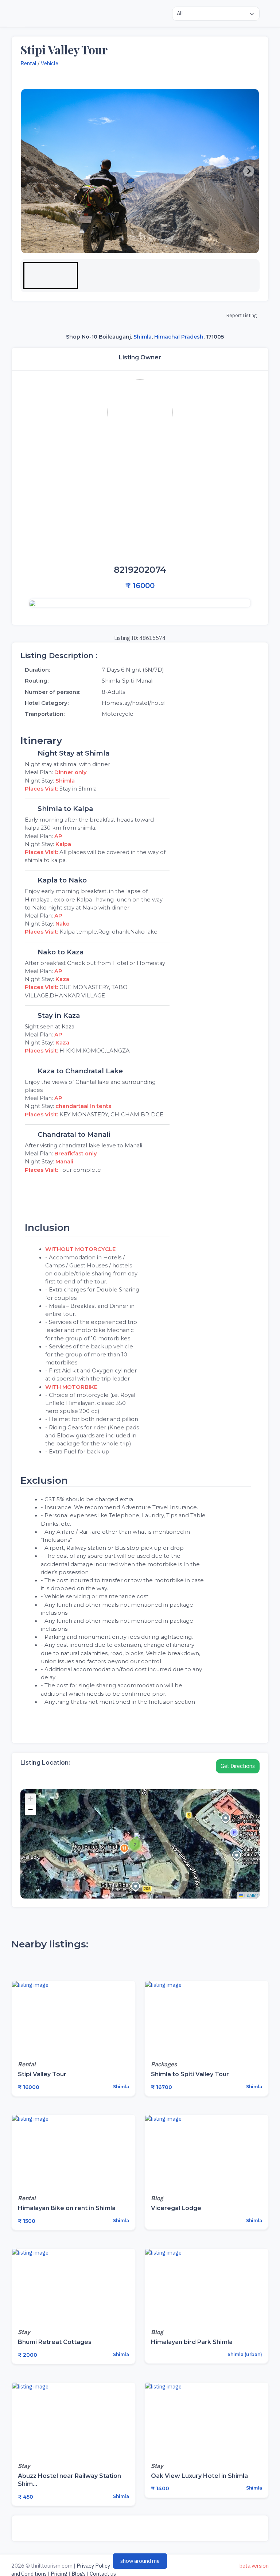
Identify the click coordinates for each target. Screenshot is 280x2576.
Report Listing (242, 315)
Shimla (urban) (244, 2354)
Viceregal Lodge (176, 2208)
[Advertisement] (140, 505)
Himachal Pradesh (179, 336)
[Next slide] (249, 171)
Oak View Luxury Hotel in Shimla (199, 2476)
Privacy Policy (93, 2566)
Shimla (143, 336)
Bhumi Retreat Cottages (55, 2342)
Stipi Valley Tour (42, 2074)
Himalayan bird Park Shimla (192, 2342)
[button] (51, 276)
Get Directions (238, 1766)
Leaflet (250, 1895)
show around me (140, 2561)
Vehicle (50, 63)
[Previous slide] (31, 171)
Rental (28, 63)
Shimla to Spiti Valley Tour (190, 2074)
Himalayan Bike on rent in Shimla (67, 2208)
